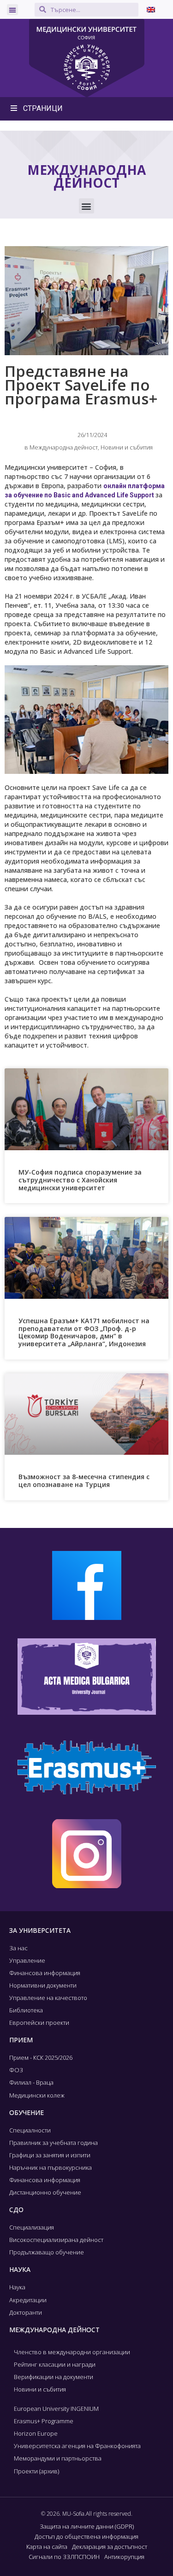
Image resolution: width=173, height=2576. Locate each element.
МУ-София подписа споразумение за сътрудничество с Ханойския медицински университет (80, 1180)
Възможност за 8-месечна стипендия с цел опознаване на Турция (84, 1481)
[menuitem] (151, 9)
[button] (12, 10)
